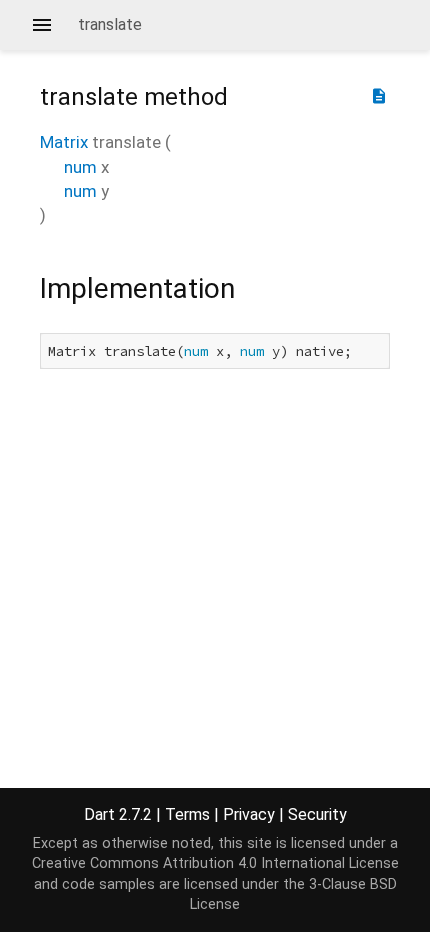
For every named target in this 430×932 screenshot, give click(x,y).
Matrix (64, 142)
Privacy (249, 814)
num (80, 167)
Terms (187, 814)
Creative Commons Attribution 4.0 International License (215, 863)
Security (317, 814)
